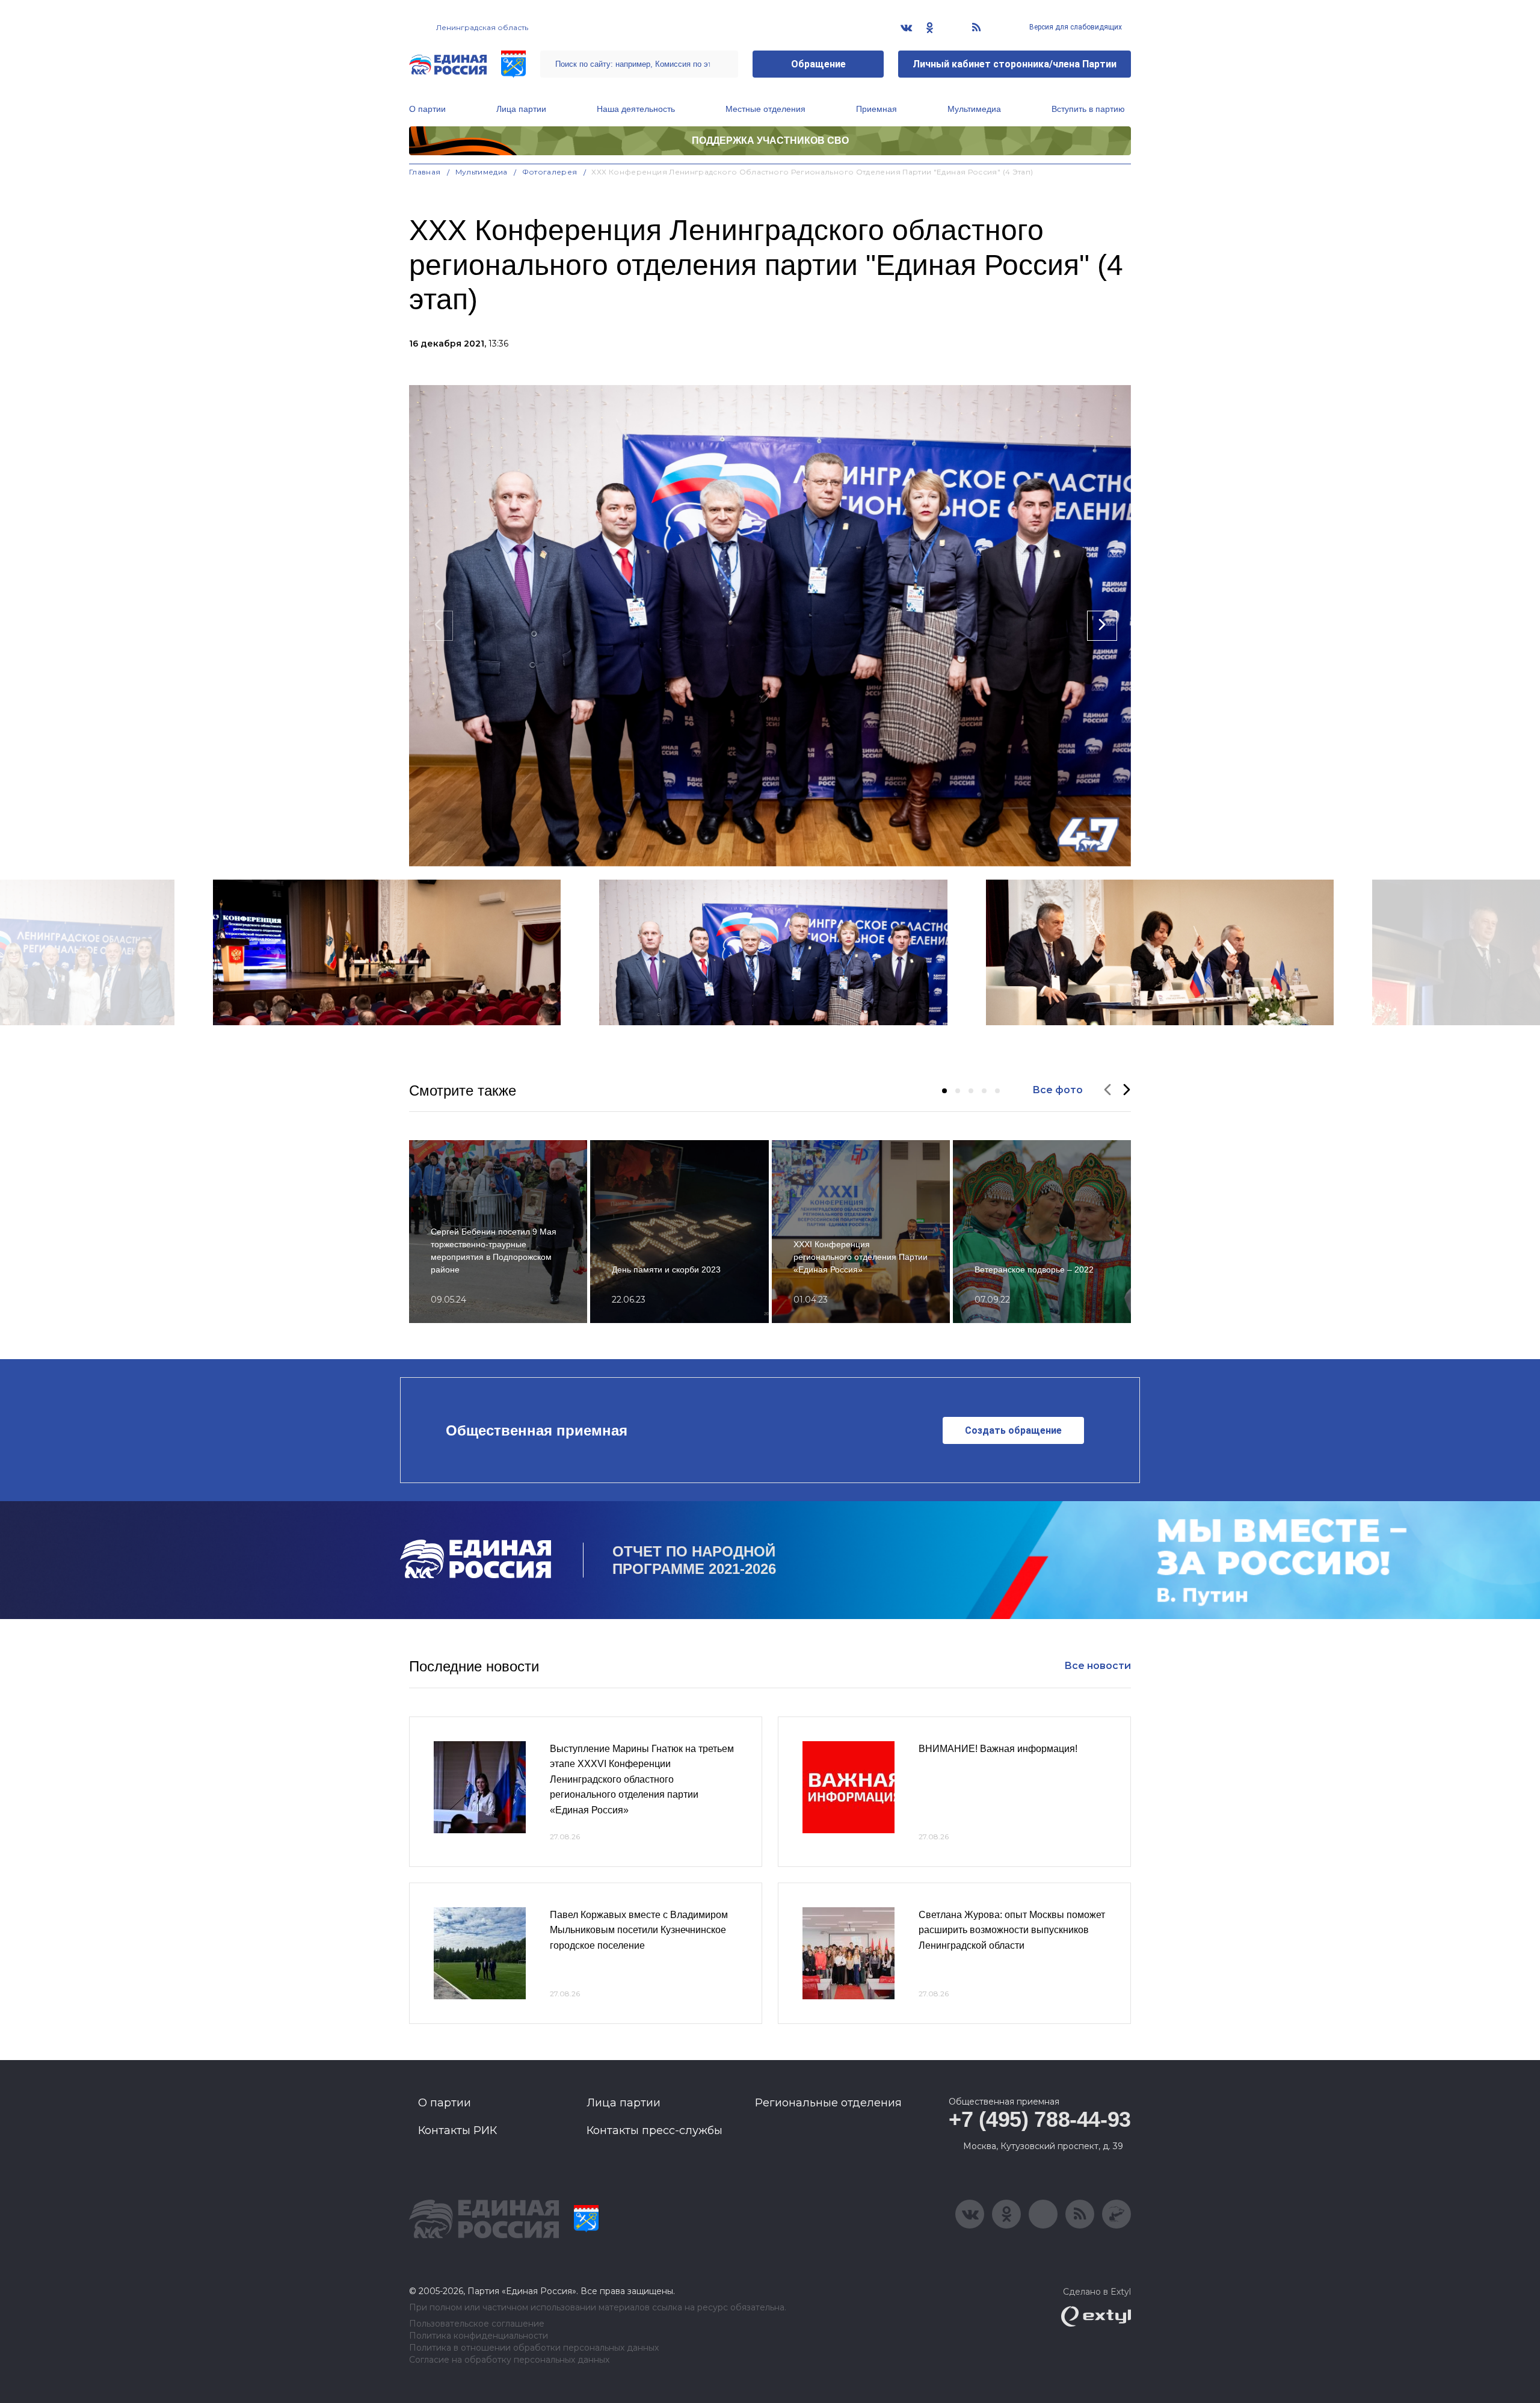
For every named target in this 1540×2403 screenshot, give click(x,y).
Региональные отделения (828, 2103)
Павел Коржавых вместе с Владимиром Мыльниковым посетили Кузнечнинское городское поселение (639, 1930)
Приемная (876, 109)
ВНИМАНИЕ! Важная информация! (998, 1749)
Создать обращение (1013, 1430)
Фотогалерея (550, 172)
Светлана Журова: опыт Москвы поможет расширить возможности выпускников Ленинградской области (1012, 1930)
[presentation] (438, 626)
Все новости (1098, 1666)
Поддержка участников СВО (770, 140)
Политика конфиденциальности (479, 2336)
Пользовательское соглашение (477, 2324)
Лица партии (521, 109)
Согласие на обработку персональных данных (509, 2360)
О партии (427, 109)
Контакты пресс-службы (654, 2130)
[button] (944, 1091)
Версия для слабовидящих (1075, 27)
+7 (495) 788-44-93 (1040, 2119)
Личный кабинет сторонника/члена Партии (1015, 64)
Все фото (1058, 1090)
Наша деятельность (636, 109)
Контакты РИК (457, 2130)
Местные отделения (765, 109)
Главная (425, 172)
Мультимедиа (974, 109)
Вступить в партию (1088, 109)
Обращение (818, 64)
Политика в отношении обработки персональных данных (534, 2348)
